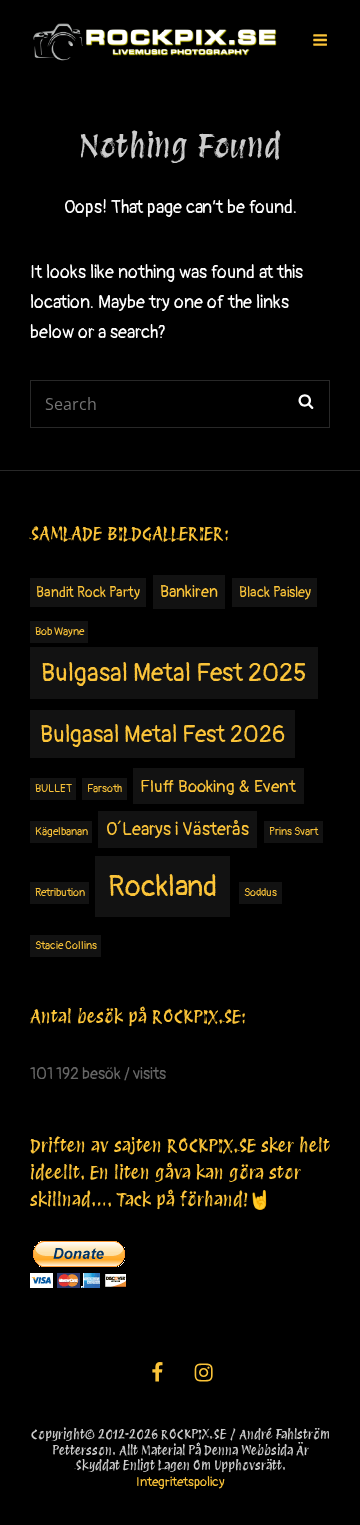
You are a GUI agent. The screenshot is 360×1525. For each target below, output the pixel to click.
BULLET (53, 788)
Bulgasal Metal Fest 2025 (174, 673)
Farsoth (104, 788)
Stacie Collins (66, 945)
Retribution (60, 892)
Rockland (162, 887)
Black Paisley (275, 592)
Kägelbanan (61, 831)
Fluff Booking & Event (218, 786)
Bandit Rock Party (88, 592)
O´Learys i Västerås (177, 829)
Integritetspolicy (180, 1482)
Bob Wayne (59, 631)
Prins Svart (293, 831)
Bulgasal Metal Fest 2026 (162, 734)
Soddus (260, 892)
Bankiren (189, 592)
